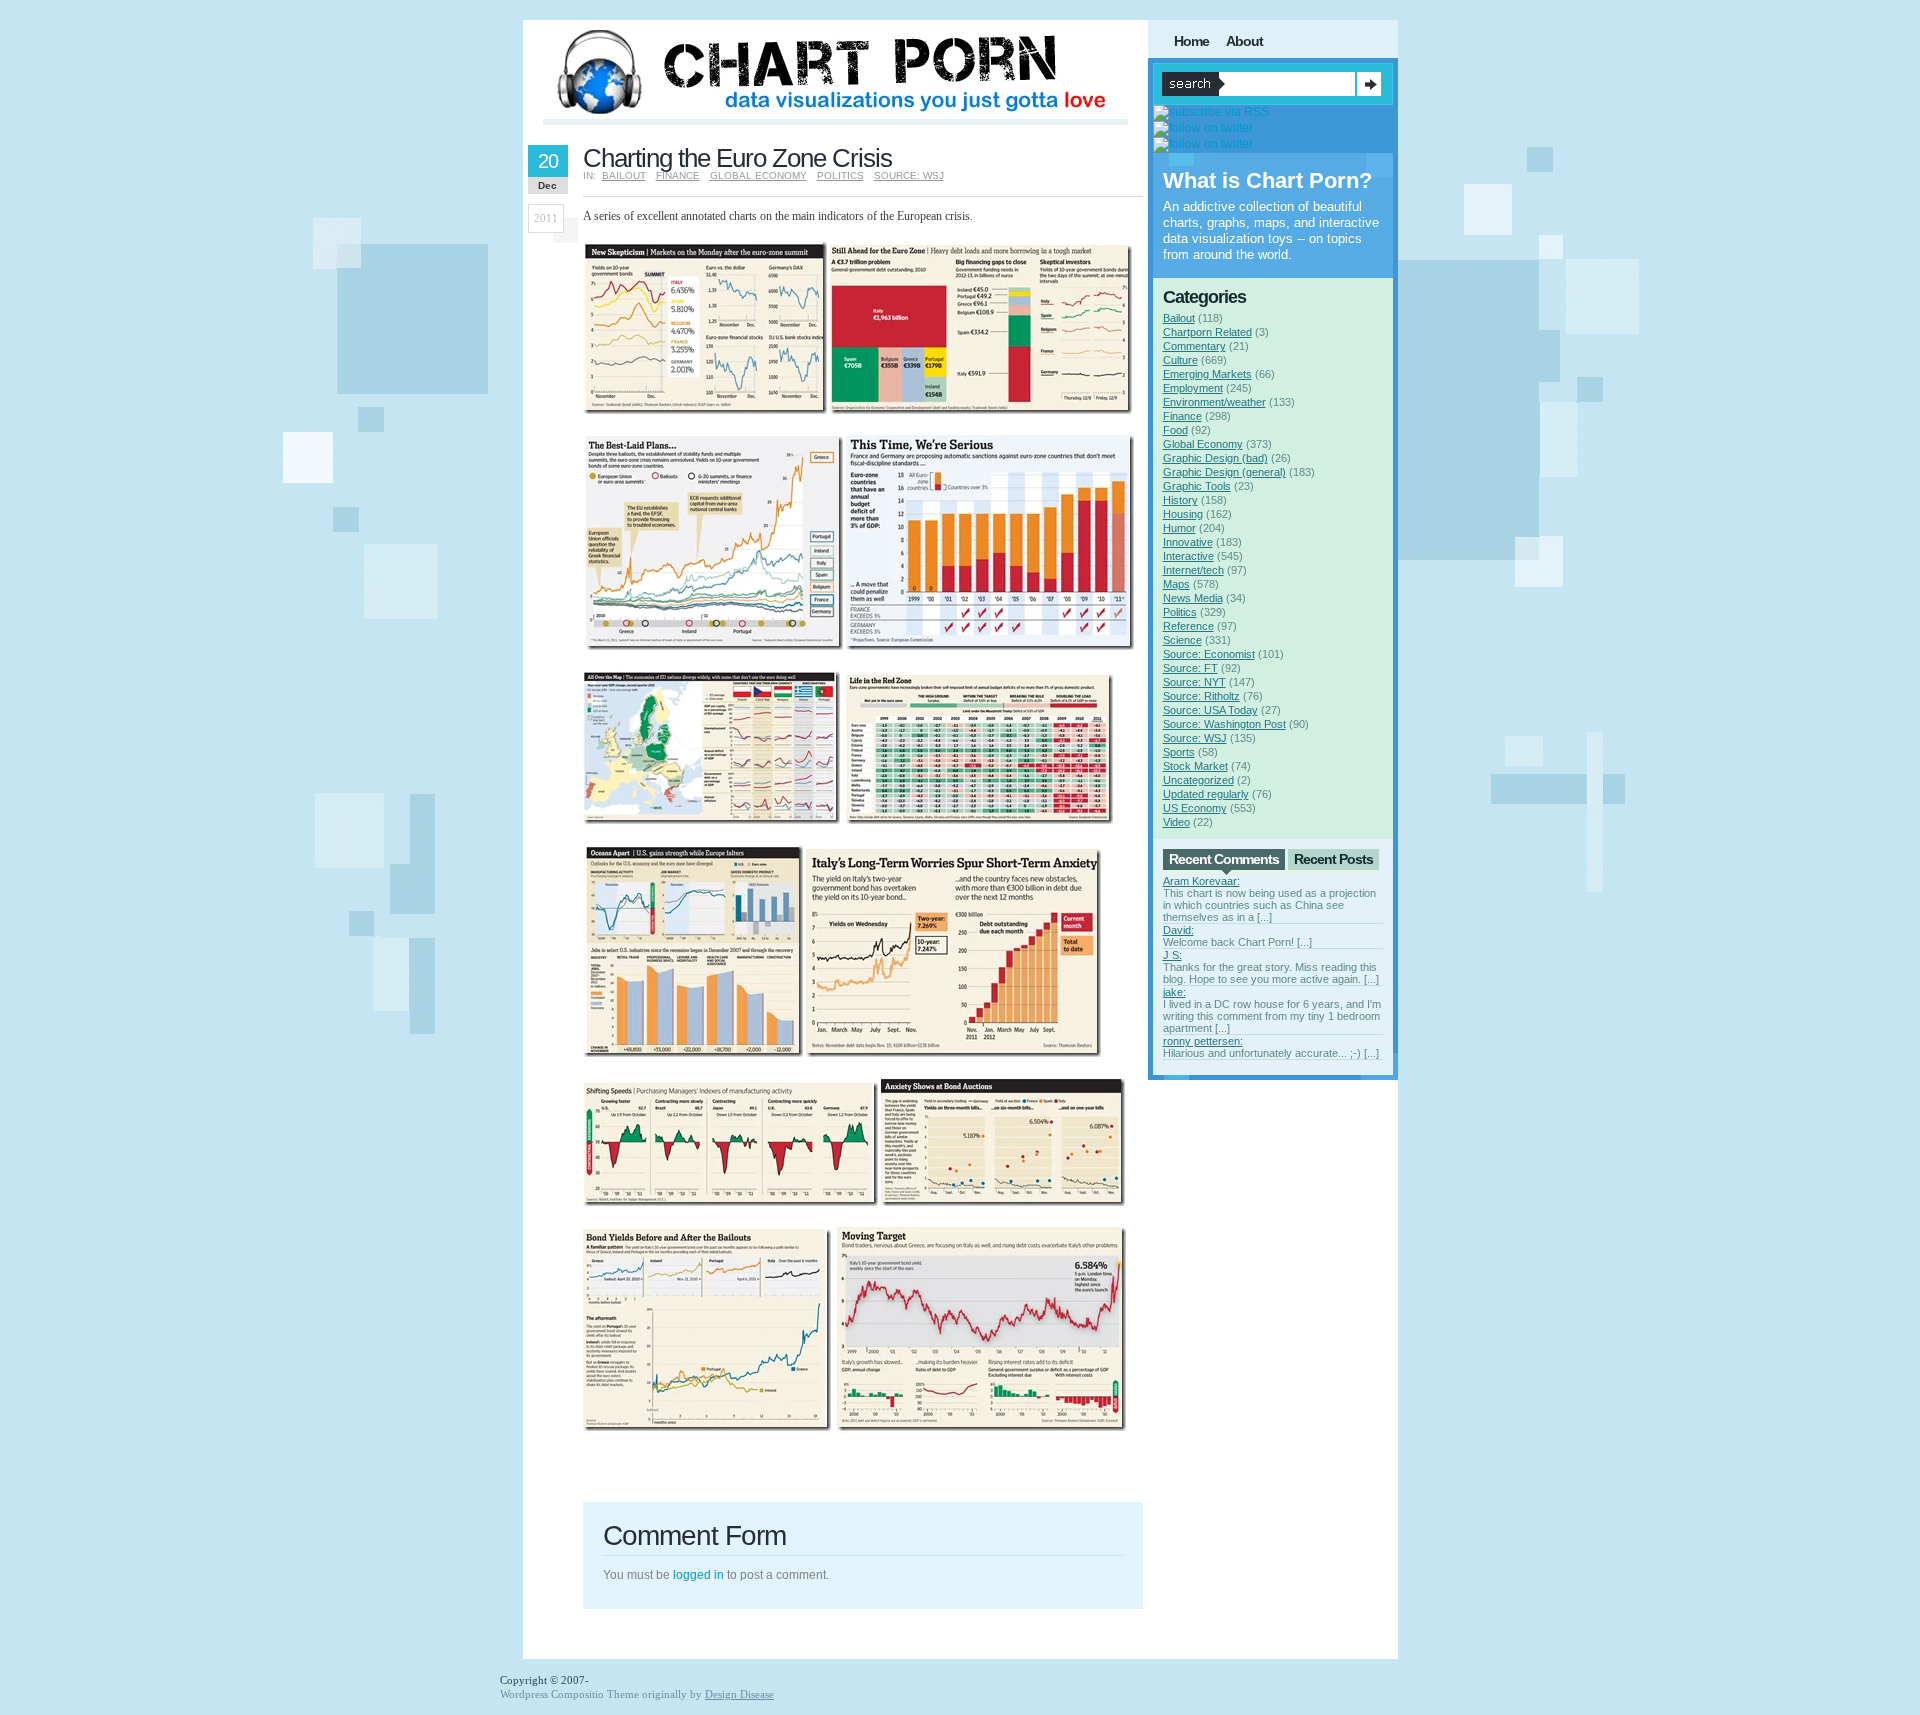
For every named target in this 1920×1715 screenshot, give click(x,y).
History (1180, 500)
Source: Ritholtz (1201, 696)
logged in (698, 1575)
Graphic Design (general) (1224, 472)
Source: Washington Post (1224, 724)
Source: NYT (1194, 682)
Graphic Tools (1197, 486)
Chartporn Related (1207, 332)
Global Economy (758, 175)
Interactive (1188, 556)
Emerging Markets (1207, 374)
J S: (1172, 955)
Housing (1183, 514)
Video (1176, 822)
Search (1369, 84)
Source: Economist (1209, 654)
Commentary (1194, 346)
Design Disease (739, 1694)
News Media (1193, 598)
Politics (840, 175)
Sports (1179, 752)
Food (1175, 430)
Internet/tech (1193, 570)
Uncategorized (1198, 780)
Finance (678, 175)
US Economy (1195, 808)
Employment (1193, 388)
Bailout (624, 175)
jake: (1174, 992)
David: (1178, 930)
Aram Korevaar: (1201, 881)
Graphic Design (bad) (1215, 458)
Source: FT (1190, 668)
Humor (1179, 528)
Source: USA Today (1210, 710)
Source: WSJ (909, 175)
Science (1182, 640)
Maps (1176, 584)
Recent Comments (1224, 859)
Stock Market (1195, 766)
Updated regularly (1206, 794)
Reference (1188, 626)
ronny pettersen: (1203, 1041)
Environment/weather (1214, 402)
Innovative (1188, 542)
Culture (1180, 360)
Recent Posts (1333, 859)
